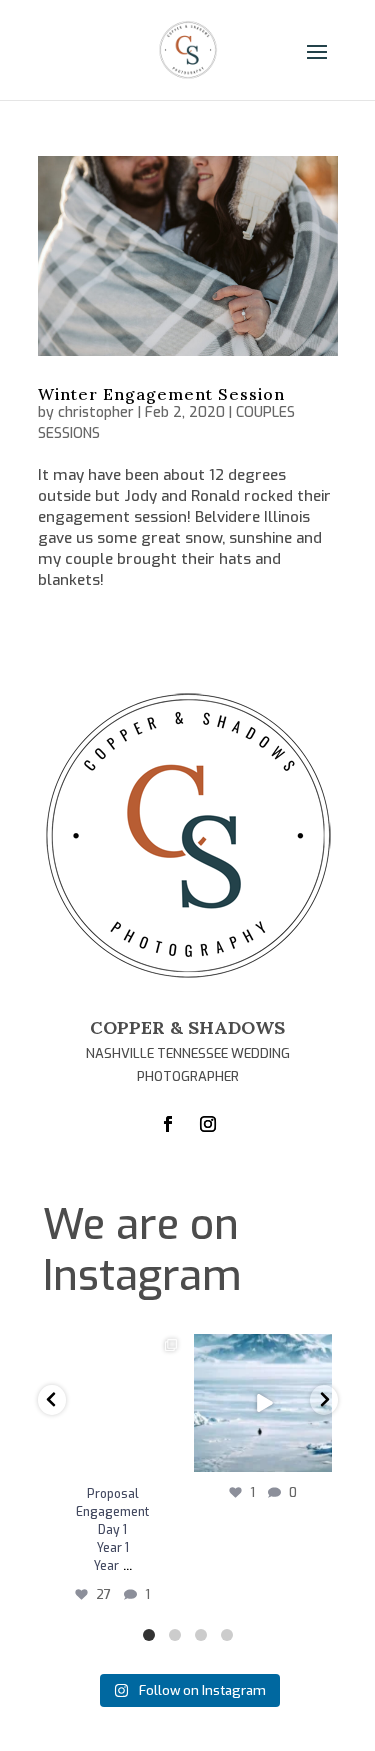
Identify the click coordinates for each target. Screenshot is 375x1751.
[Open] (113, 1403)
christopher (96, 412)
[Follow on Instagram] (208, 1124)
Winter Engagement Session (161, 394)
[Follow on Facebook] (168, 1124)
